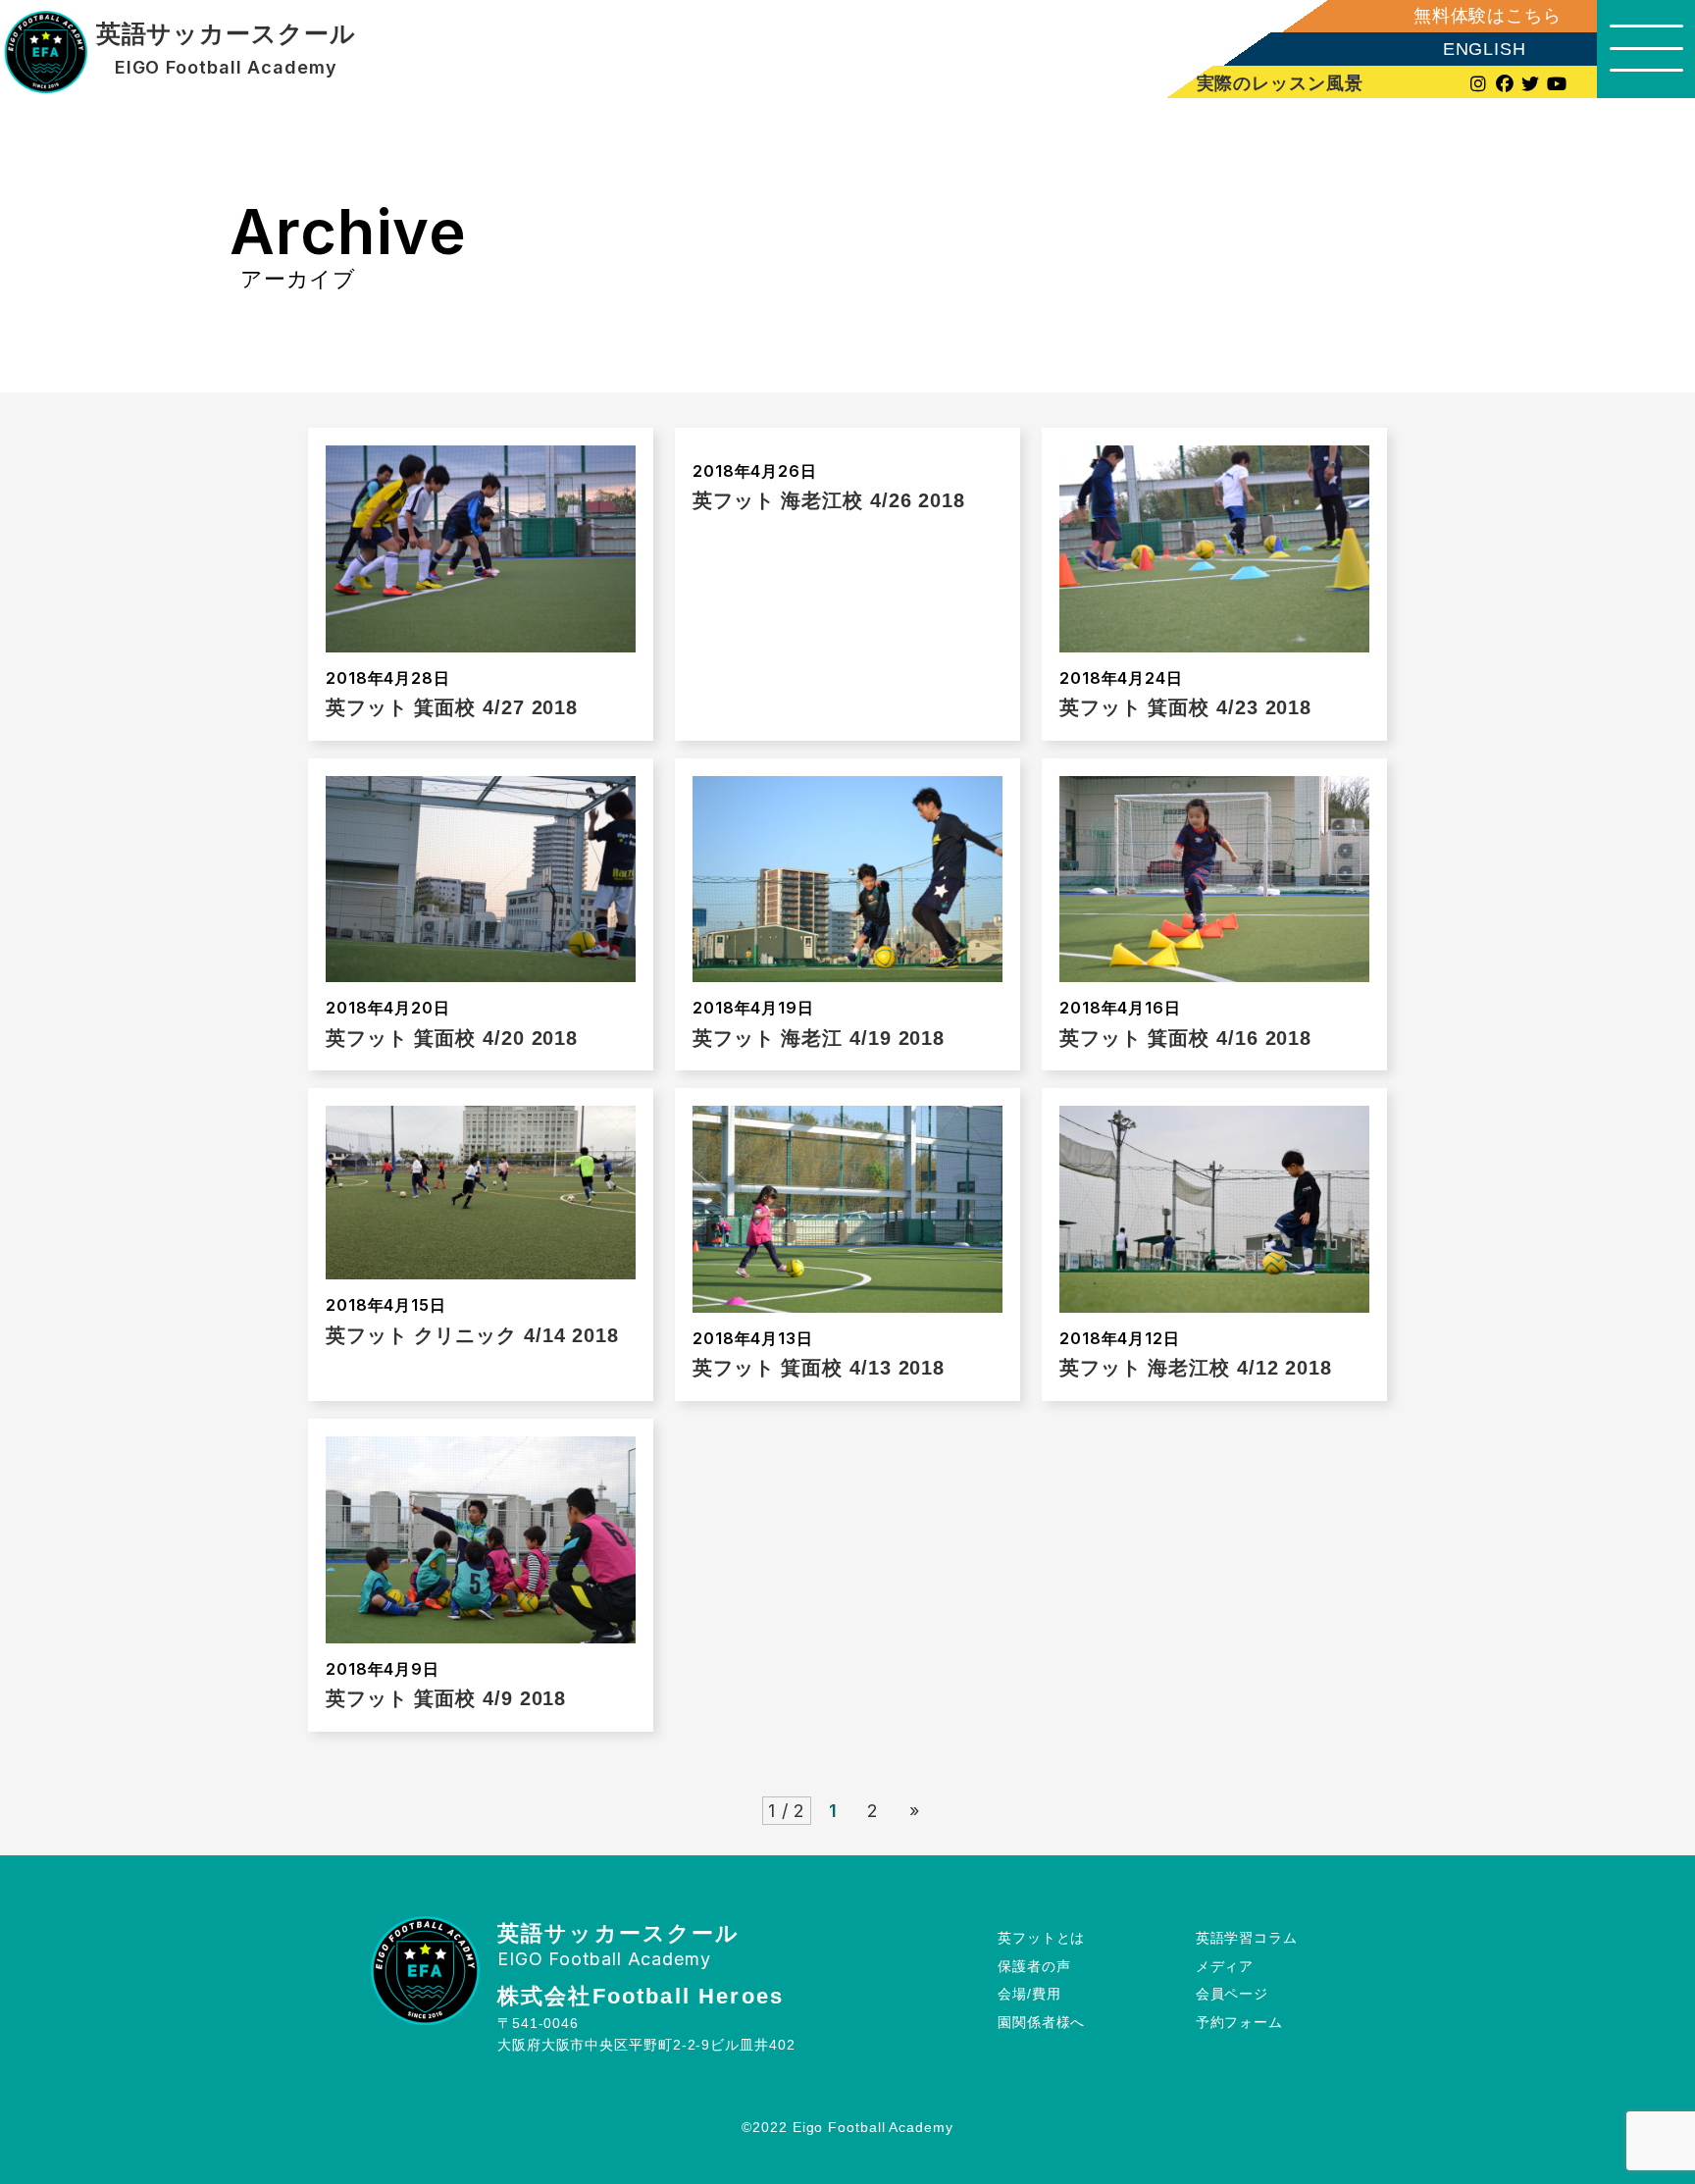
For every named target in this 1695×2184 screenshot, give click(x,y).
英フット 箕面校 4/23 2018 (1185, 707)
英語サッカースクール (226, 34)
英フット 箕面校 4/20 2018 (452, 1038)
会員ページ (1233, 1994)
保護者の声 (1034, 1966)
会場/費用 (1029, 1994)
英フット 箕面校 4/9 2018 (446, 1698)
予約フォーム (1239, 2022)
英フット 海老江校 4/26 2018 (829, 500)
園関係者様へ (1041, 2022)
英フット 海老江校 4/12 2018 (1196, 1368)
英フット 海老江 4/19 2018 (819, 1038)
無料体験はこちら (1488, 16)
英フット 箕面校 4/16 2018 (1185, 1038)
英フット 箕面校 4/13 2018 (819, 1368)
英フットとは (1041, 1938)
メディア (1225, 1966)
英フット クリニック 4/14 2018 (472, 1335)
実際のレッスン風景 (1280, 83)
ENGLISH (1485, 49)
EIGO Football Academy (226, 68)
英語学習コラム (1247, 1938)
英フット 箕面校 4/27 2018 (452, 707)
